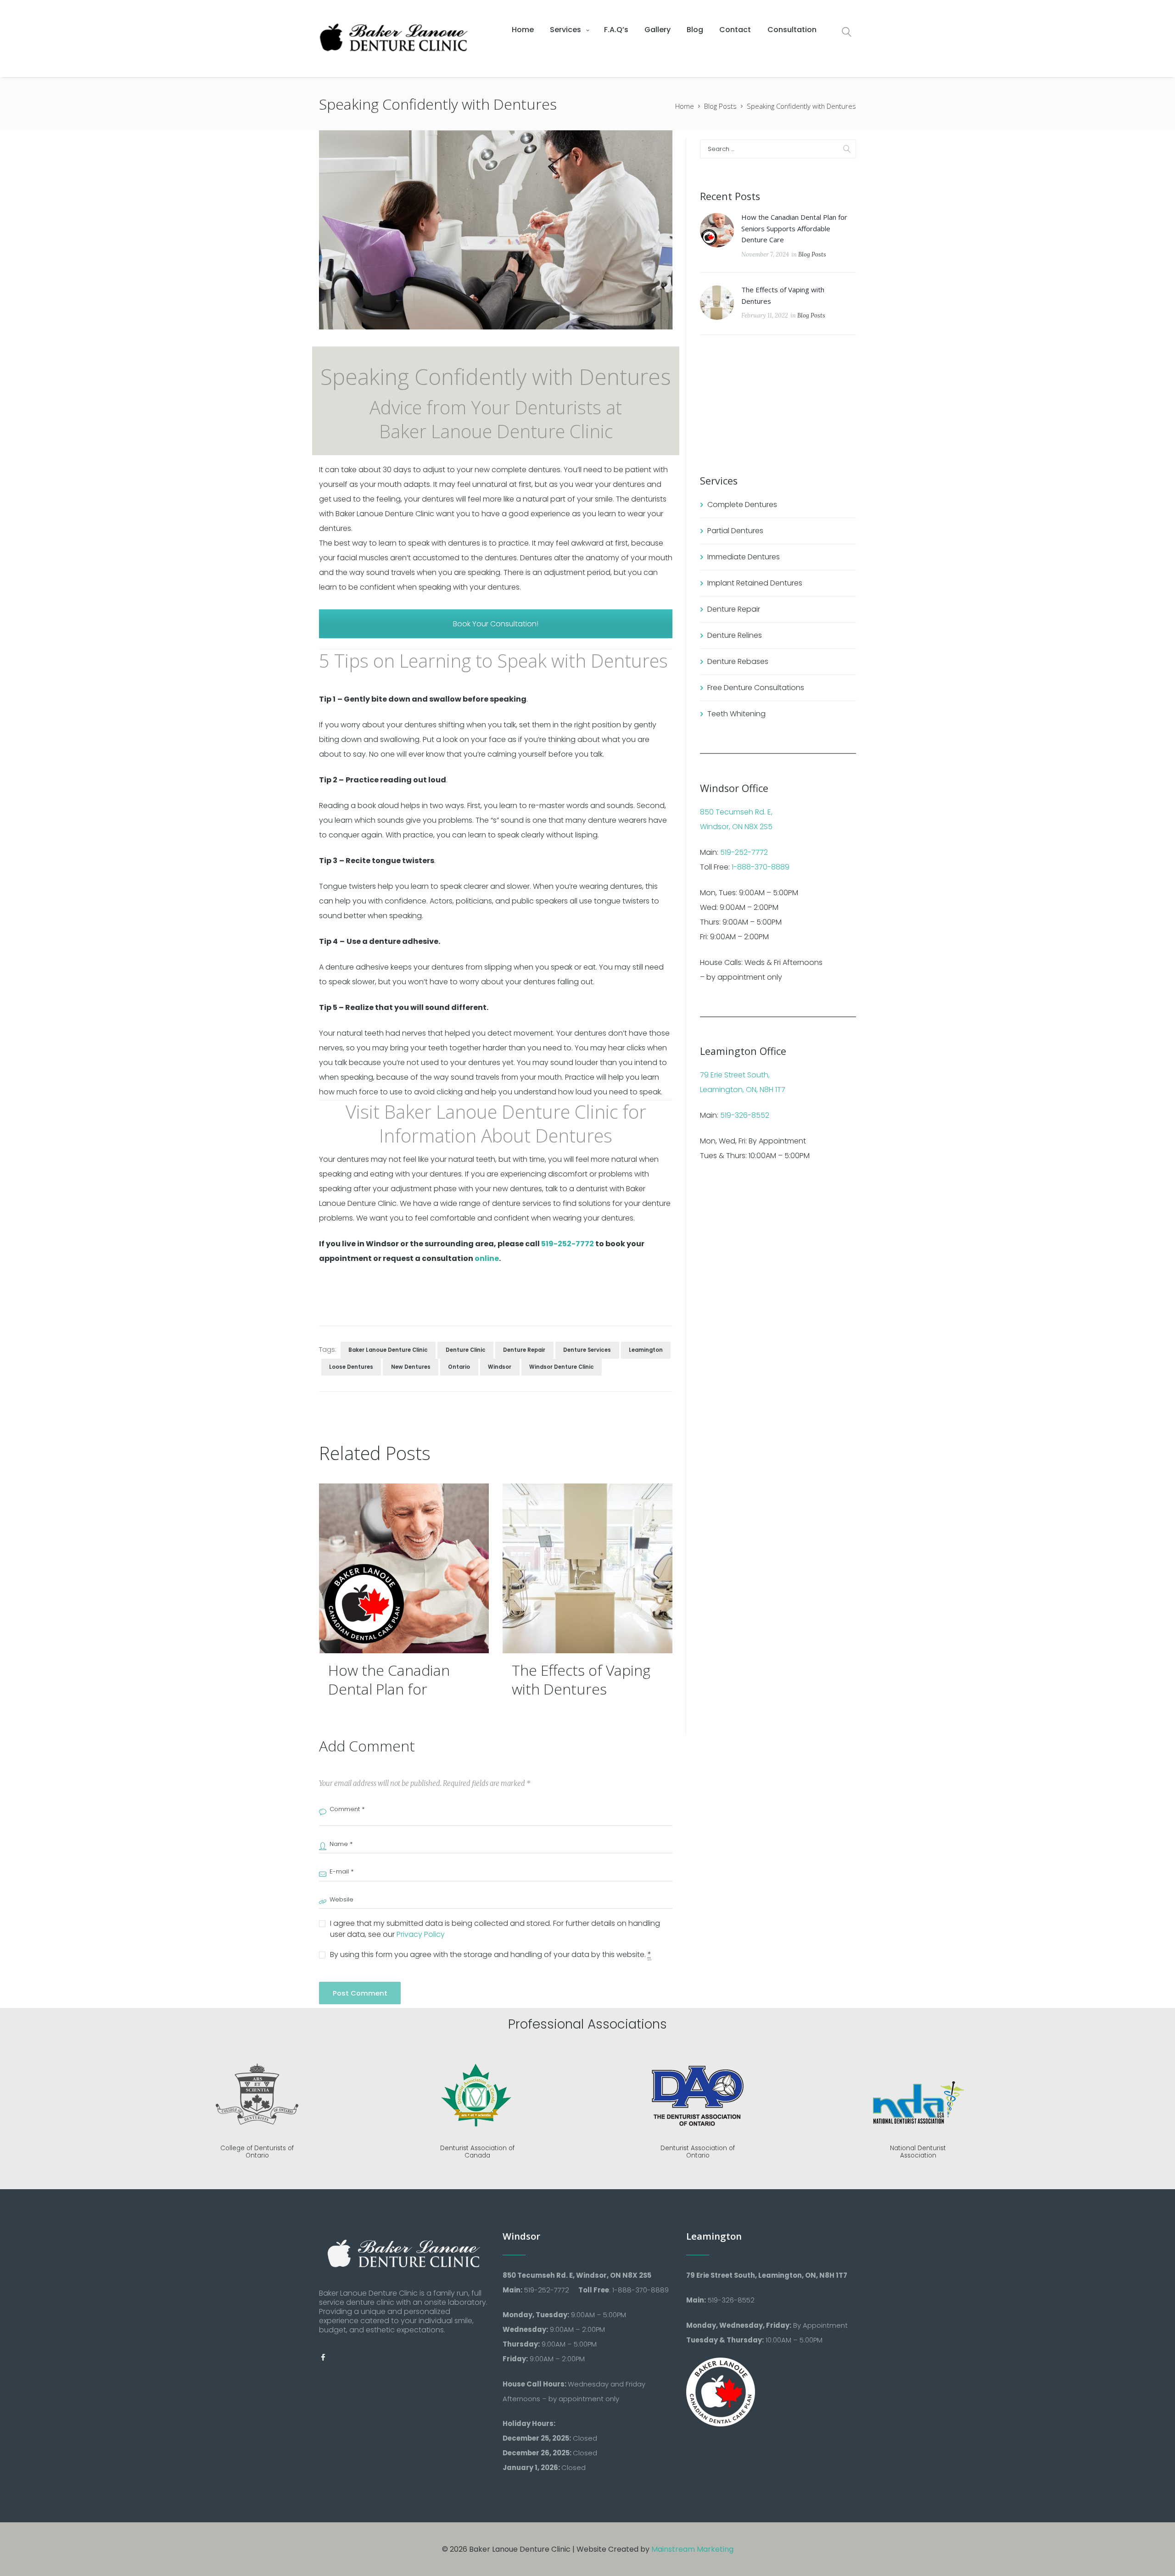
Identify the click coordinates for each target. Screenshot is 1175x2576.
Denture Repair (734, 609)
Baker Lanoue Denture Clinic (388, 1350)
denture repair (524, 1350)
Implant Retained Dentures (755, 583)
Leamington (646, 1350)
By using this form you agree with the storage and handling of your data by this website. (491, 1954)
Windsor (500, 1367)
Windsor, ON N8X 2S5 (736, 827)
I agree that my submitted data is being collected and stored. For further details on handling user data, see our (495, 1929)
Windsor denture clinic (562, 1367)
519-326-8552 (745, 1115)
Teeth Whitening (736, 714)
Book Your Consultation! (496, 624)
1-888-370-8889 (761, 867)
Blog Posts (720, 106)
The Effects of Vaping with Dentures (581, 1680)
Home (685, 106)
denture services (587, 1350)
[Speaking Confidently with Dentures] (496, 230)
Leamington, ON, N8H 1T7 (743, 1090)
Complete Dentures (742, 505)
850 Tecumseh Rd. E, (736, 812)
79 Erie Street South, (735, 1075)
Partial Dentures (735, 531)
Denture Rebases (738, 661)
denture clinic (466, 1350)
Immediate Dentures (744, 557)
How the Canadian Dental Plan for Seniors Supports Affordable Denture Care (794, 228)
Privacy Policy (421, 1934)
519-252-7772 (568, 1244)
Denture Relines (735, 635)
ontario (459, 1367)
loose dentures (351, 1367)
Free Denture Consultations (756, 688)
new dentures (411, 1367)
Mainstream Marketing (692, 2549)
